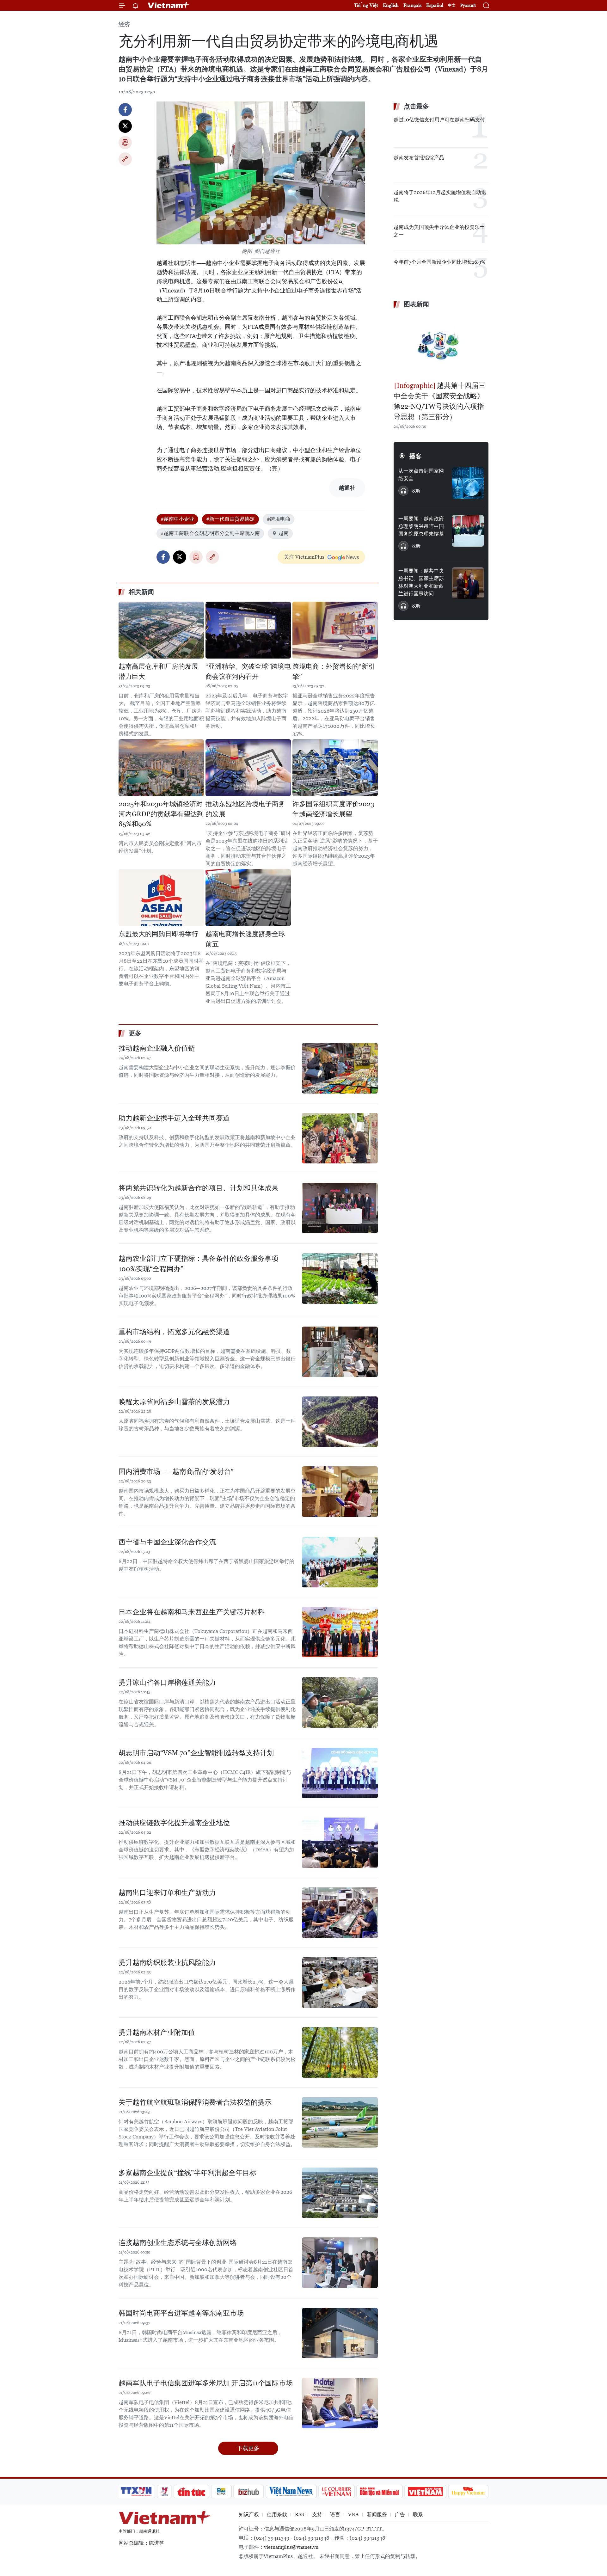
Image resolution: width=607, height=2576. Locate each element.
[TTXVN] (136, 2492)
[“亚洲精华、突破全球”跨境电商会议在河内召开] (248, 630)
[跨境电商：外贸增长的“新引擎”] (335, 630)
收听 (416, 491)
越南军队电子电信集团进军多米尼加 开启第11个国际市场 (206, 2383)
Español (435, 5)
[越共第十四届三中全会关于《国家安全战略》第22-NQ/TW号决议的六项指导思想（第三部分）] (441, 346)
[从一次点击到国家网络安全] (468, 483)
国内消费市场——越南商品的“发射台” (176, 1472)
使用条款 (277, 2515)
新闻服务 (377, 2515)
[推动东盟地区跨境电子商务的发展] (248, 768)
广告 (400, 2515)
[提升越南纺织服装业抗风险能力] (340, 1983)
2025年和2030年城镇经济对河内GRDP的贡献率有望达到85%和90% (161, 814)
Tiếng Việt (366, 5)
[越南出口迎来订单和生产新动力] (340, 1913)
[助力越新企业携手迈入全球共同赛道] (340, 1138)
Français (412, 5)
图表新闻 (416, 304)
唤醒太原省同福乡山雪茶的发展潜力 (174, 1402)
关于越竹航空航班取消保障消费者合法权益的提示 (195, 2102)
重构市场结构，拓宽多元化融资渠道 (174, 1332)
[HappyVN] (468, 2492)
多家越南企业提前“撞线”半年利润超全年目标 (187, 2173)
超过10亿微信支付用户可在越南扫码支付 (439, 120)
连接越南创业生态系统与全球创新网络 (178, 2243)
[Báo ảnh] (425, 2492)
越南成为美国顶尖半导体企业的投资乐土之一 (439, 231)
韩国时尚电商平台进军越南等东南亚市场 (181, 2313)
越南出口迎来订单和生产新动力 (167, 1893)
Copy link (125, 159)
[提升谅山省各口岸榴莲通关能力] (340, 1702)
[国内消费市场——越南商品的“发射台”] (340, 1492)
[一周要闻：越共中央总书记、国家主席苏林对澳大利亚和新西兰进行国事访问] (468, 583)
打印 (125, 143)
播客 (415, 456)
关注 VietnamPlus (304, 557)
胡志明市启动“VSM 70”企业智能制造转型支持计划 (196, 1753)
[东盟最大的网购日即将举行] (161, 898)
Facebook (125, 110)
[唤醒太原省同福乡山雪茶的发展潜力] (340, 1422)
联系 (418, 2515)
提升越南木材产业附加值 (157, 2032)
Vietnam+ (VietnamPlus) (169, 5)
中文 (452, 5)
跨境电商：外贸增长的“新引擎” (334, 672)
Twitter (125, 126)
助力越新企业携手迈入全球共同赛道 (174, 1118)
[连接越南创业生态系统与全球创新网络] (340, 2263)
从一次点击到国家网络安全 (421, 475)
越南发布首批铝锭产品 (419, 158)
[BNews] (221, 2492)
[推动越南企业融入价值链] (340, 1068)
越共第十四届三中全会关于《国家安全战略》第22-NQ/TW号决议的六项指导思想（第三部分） (440, 401)
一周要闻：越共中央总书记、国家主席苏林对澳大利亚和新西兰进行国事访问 (421, 582)
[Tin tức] (192, 2492)
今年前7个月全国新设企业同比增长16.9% (439, 262)
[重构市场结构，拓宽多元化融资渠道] (340, 1352)
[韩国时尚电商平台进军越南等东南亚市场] (340, 2333)
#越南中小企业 (177, 519)
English (391, 5)
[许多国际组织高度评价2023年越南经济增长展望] (335, 768)
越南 (284, 533)
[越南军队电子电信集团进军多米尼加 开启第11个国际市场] (340, 2403)
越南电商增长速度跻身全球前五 (245, 939)
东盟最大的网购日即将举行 (158, 934)
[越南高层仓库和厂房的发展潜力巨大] (161, 630)
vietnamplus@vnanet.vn (291, 2547)
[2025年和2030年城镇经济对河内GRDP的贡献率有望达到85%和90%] (161, 768)
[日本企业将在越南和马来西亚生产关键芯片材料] (340, 1632)
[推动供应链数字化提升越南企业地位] (340, 1843)
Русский (468, 6)
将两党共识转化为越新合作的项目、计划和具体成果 (199, 1188)
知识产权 (249, 2515)
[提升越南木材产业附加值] (340, 2052)
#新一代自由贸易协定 (230, 519)
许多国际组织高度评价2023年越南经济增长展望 (333, 809)
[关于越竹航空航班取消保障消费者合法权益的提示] (340, 2122)
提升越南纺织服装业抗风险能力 (167, 1963)
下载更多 (248, 2448)
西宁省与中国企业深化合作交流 (167, 1542)
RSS (300, 2515)
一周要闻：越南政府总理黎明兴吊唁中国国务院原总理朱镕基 (421, 526)
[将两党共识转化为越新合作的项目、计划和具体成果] (340, 1208)
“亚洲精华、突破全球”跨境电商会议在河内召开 (248, 672)
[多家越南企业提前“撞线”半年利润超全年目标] (340, 2193)
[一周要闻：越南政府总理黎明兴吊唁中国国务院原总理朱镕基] (468, 531)
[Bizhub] (248, 2492)
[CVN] (336, 2492)
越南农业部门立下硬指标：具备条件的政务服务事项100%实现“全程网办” (199, 1264)
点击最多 (416, 106)
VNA (353, 2515)
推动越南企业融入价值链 (157, 1048)
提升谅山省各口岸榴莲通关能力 (167, 1682)
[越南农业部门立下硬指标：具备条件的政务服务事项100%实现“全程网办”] (340, 1279)
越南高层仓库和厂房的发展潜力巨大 (158, 672)
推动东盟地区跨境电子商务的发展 (245, 809)
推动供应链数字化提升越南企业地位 (174, 1823)
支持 (317, 2515)
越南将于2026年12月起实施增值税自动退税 (440, 196)
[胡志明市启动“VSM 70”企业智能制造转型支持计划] (340, 1773)
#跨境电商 (279, 519)
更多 (135, 1033)
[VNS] (291, 2492)
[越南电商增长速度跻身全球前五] (248, 898)
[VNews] (165, 2492)
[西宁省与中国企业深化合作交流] (340, 1562)
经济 (124, 24)
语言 (335, 2515)
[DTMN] (379, 2492)
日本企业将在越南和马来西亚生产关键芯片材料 (192, 1612)
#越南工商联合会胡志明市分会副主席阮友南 (210, 533)
